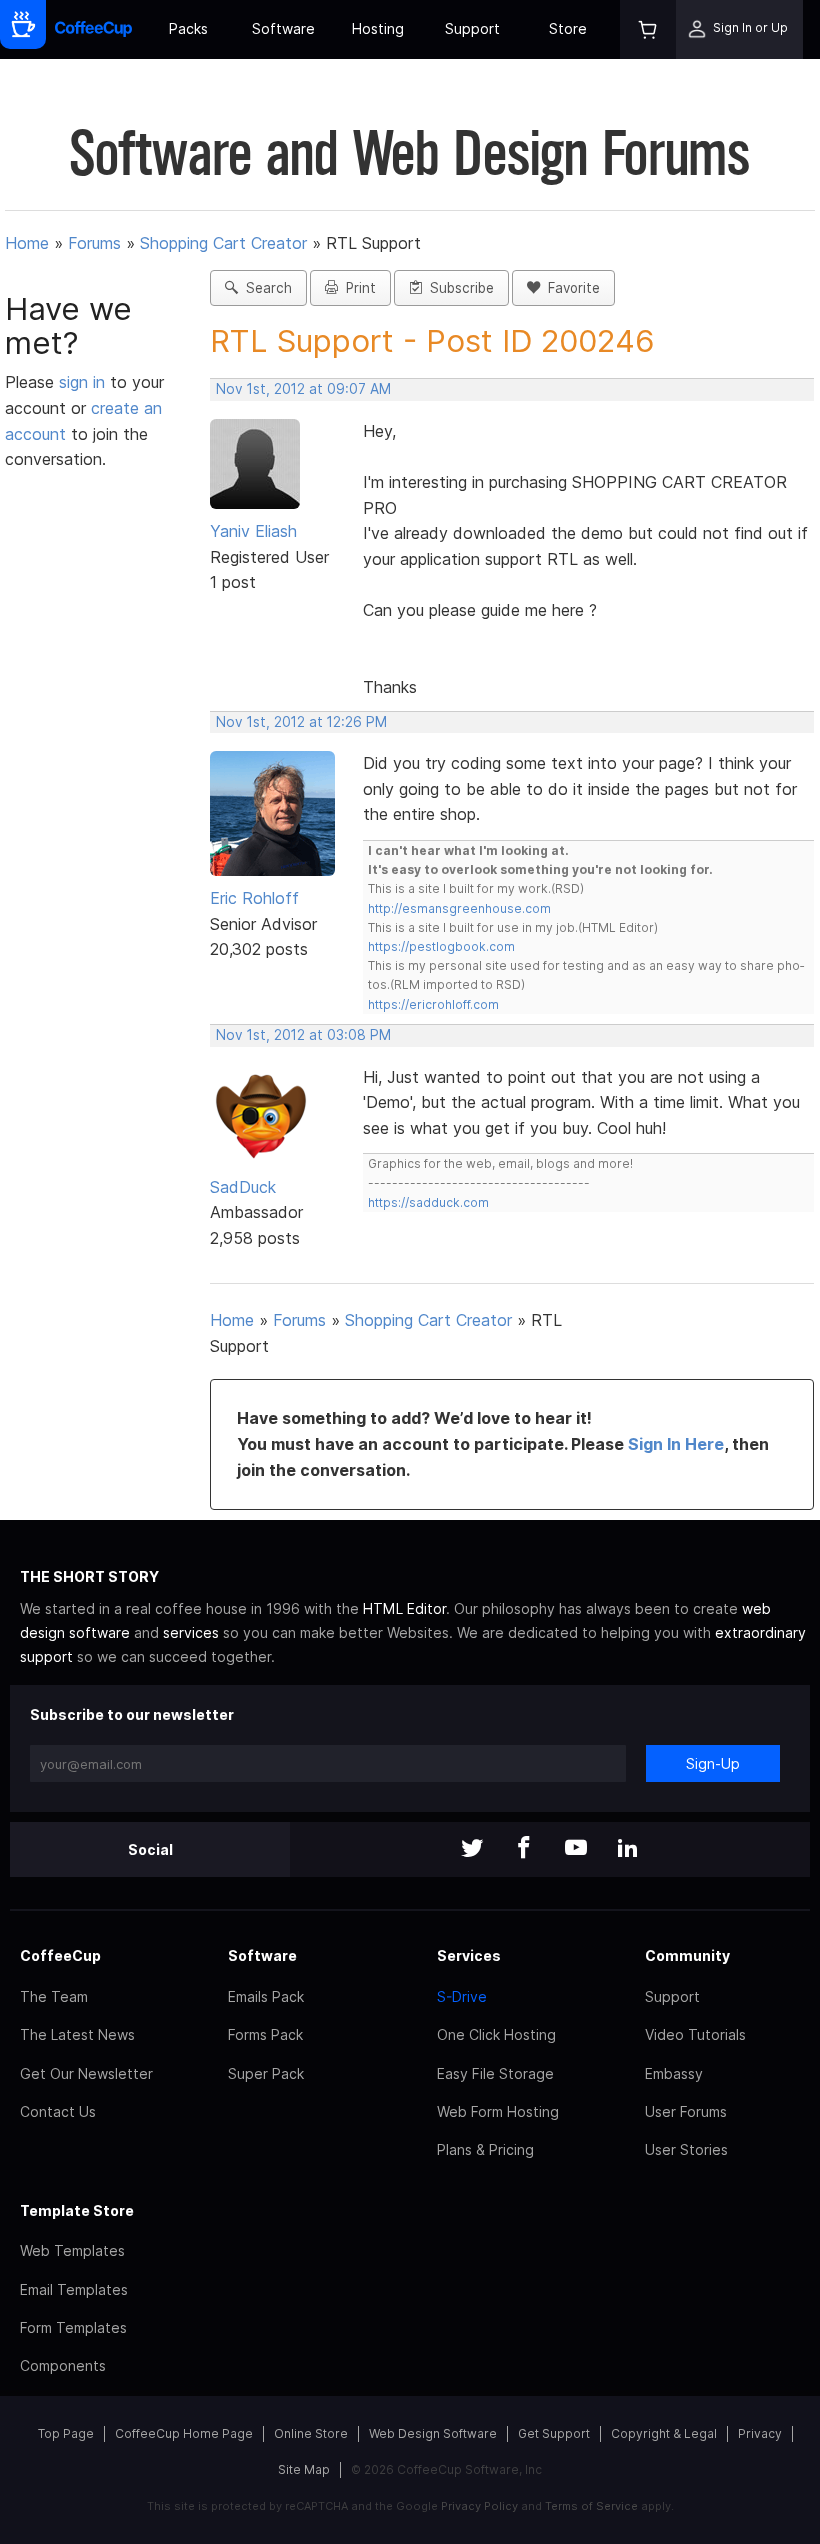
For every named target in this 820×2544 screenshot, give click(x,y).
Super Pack (266, 2073)
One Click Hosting (496, 2034)
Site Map (304, 2469)
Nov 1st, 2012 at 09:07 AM (303, 389)
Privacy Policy (479, 2506)
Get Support (554, 2433)
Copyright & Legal (664, 2433)
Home (27, 243)
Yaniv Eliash (253, 531)
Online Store (311, 2433)
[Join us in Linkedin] (628, 1849)
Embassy (674, 2073)
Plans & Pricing (485, 2149)
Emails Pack (266, 1996)
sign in (84, 382)
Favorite (570, 288)
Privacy (760, 2433)
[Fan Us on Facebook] (524, 1849)
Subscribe (458, 288)
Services (469, 1955)
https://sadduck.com (428, 1202)
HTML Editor (404, 1608)
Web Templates (72, 2250)
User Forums (686, 2111)
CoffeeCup (60, 1955)
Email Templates (74, 2289)
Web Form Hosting (498, 2111)
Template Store (77, 2210)
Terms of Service (591, 2506)
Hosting (378, 28)
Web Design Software (433, 2433)
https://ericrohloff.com (433, 1004)
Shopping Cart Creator (223, 243)
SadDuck (243, 1187)
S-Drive (462, 1996)
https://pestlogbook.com (441, 946)
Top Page (66, 2433)
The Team (54, 1996)
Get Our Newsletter (86, 2073)
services (191, 1632)
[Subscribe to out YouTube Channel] (576, 1849)
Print (357, 288)
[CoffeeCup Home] (93, 29)
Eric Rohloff (254, 898)
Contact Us (58, 2111)
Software (283, 28)
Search (265, 288)
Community (687, 1955)
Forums (94, 243)
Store (568, 28)
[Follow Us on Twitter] (472, 1849)
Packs (188, 28)
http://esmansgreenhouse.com (459, 908)
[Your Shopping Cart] (648, 29)
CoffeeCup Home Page (184, 2433)
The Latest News (77, 2034)
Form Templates (73, 2327)
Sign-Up (713, 1763)
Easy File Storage (495, 2073)
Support (472, 28)
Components (63, 2365)
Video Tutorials (695, 2034)
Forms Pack (265, 2034)
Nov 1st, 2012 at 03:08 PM (303, 1035)
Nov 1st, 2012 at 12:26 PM (301, 722)
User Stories (686, 2149)
